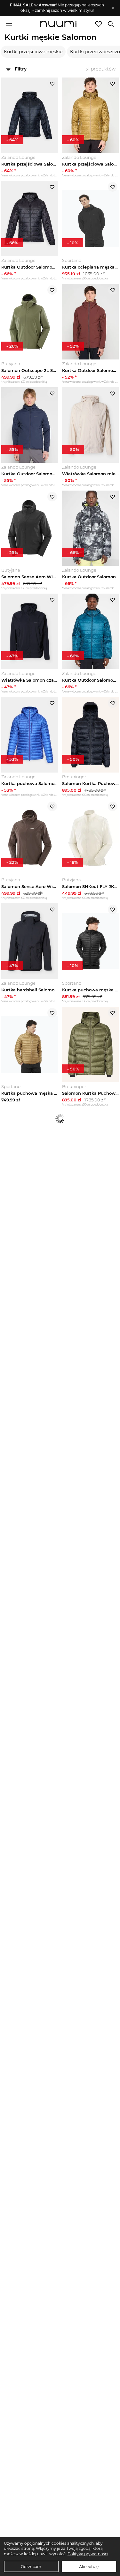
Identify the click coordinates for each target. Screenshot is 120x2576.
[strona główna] (58, 25)
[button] (57, 8)
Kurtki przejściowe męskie (33, 52)
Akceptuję (89, 2567)
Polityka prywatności (88, 2554)
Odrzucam (31, 2567)
